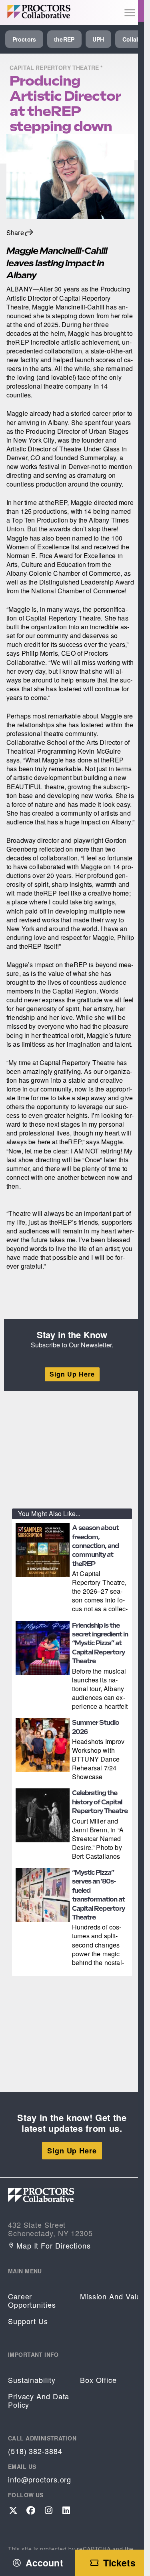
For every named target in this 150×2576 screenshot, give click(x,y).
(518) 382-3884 (35, 2451)
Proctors (24, 39)
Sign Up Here (72, 1374)
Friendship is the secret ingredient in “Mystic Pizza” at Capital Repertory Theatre (100, 1643)
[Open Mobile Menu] (130, 13)
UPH (98, 39)
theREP (64, 39)
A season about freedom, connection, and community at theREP (95, 1546)
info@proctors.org (40, 2479)
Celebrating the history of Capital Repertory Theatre (100, 1802)
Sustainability (32, 2380)
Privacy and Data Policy (39, 2400)
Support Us (28, 2321)
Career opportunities (32, 2301)
